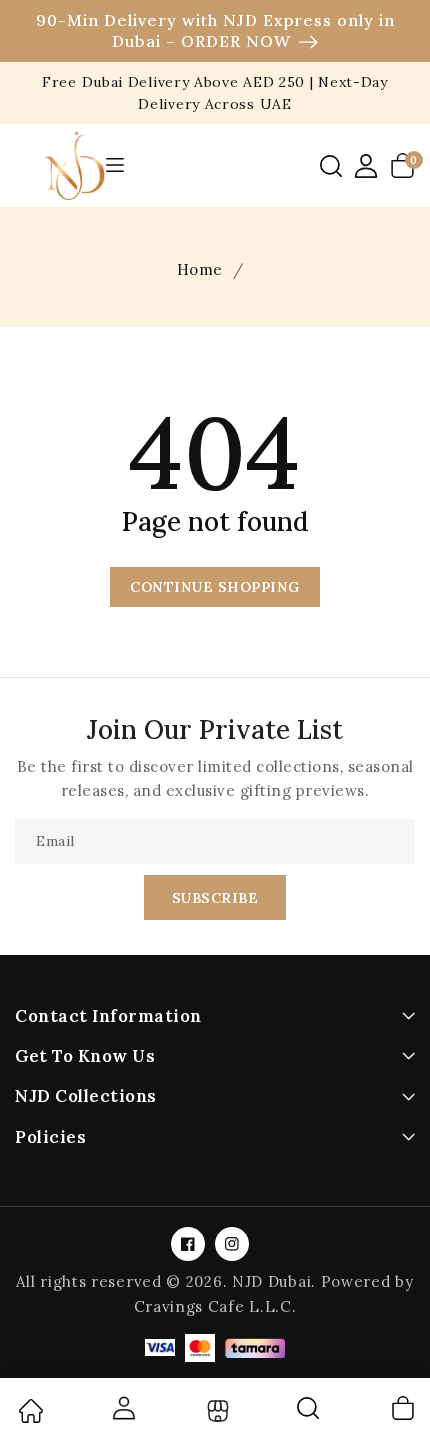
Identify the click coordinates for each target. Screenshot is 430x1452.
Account (123, 1408)
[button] (331, 166)
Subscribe (215, 898)
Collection (215, 1411)
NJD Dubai (271, 1281)
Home (200, 269)
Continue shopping (215, 587)
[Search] (309, 1415)
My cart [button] (402, 1408)
